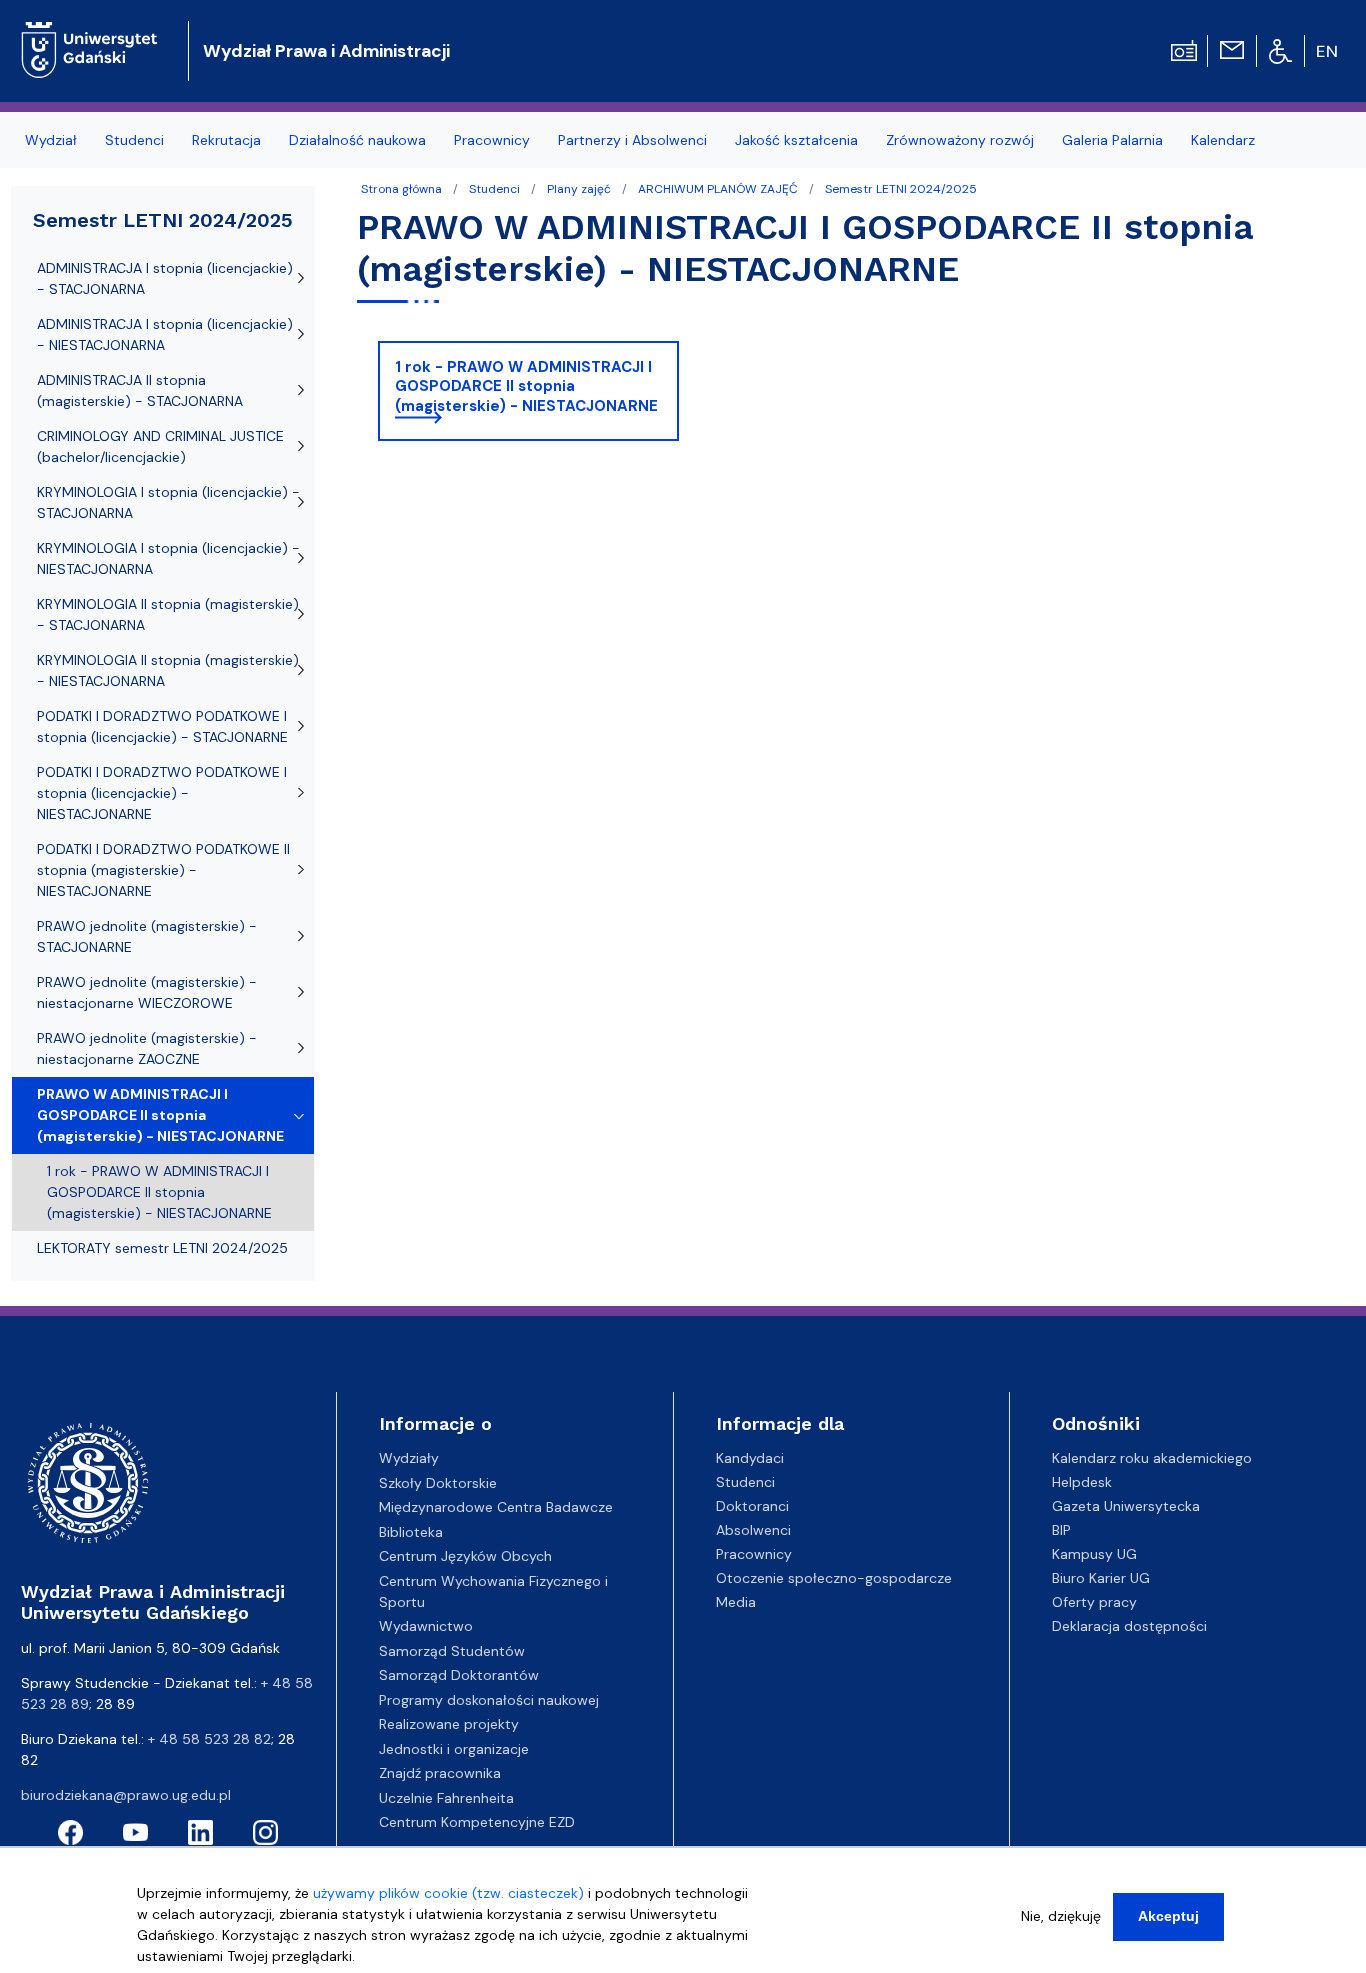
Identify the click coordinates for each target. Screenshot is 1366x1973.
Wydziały (409, 1458)
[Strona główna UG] (89, 34)
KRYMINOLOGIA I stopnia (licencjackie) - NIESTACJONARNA (168, 558)
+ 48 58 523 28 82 (209, 1739)
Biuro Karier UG (1101, 1578)
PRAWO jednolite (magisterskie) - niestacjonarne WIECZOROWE (147, 992)
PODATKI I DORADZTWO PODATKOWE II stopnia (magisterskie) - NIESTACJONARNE (163, 870)
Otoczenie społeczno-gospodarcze (834, 1578)
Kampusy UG (1094, 1554)
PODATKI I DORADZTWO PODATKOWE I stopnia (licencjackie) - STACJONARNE (162, 726)
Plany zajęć (579, 189)
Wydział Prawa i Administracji (326, 51)
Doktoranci (752, 1506)
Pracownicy (754, 1554)
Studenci (494, 189)
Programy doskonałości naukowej (489, 1700)
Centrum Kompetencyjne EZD (477, 1822)
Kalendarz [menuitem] (1223, 140)
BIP (1061, 1530)
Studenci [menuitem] (134, 140)
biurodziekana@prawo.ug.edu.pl (126, 1795)
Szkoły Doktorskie (438, 1483)
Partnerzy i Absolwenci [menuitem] (632, 140)
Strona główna (401, 189)
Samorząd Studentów (452, 1651)
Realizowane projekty (449, 1724)
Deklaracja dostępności (1129, 1626)
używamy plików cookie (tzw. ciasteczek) (448, 1893)
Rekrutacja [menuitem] (226, 140)
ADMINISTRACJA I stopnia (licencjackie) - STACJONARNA (165, 278)
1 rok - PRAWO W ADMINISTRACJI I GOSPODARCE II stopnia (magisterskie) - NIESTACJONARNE (526, 386)
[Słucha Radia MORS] (1184, 49)
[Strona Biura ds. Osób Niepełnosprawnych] (1280, 50)
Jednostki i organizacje (454, 1749)
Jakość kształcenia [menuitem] (796, 140)
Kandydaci (750, 1458)
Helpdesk (1082, 1482)
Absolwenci (753, 1530)
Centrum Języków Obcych (465, 1556)
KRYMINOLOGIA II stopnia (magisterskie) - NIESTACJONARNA (168, 670)
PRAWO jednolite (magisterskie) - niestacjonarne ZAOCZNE (147, 1048)
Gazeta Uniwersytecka (1126, 1506)
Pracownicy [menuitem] (492, 140)
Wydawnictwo (426, 1626)
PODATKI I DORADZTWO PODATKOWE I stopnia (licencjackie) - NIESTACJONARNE (162, 793)
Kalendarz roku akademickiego (1152, 1458)
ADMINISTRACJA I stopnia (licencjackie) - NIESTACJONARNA (165, 334)
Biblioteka (411, 1532)
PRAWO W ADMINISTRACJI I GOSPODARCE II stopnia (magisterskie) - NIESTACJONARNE (160, 1115)
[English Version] (1328, 51)
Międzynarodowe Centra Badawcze (496, 1507)
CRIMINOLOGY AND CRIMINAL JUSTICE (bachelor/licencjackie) (160, 446)
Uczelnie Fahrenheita (446, 1798)
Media (736, 1602)
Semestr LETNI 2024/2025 (901, 189)
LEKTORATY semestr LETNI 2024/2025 (162, 1248)
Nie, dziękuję (1061, 1916)
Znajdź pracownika (440, 1773)
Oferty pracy (1094, 1602)
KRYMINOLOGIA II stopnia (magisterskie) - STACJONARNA (168, 614)
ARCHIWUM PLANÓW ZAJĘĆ (718, 189)
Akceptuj (1168, 1916)
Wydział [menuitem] (51, 140)
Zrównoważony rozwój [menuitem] (960, 140)
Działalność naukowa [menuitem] (357, 140)
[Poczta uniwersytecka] (1232, 49)
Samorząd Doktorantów (459, 1675)
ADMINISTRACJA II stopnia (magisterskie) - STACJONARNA (140, 390)
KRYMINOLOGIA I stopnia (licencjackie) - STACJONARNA (168, 502)
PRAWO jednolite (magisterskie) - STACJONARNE (147, 936)
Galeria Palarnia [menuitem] (1112, 140)
